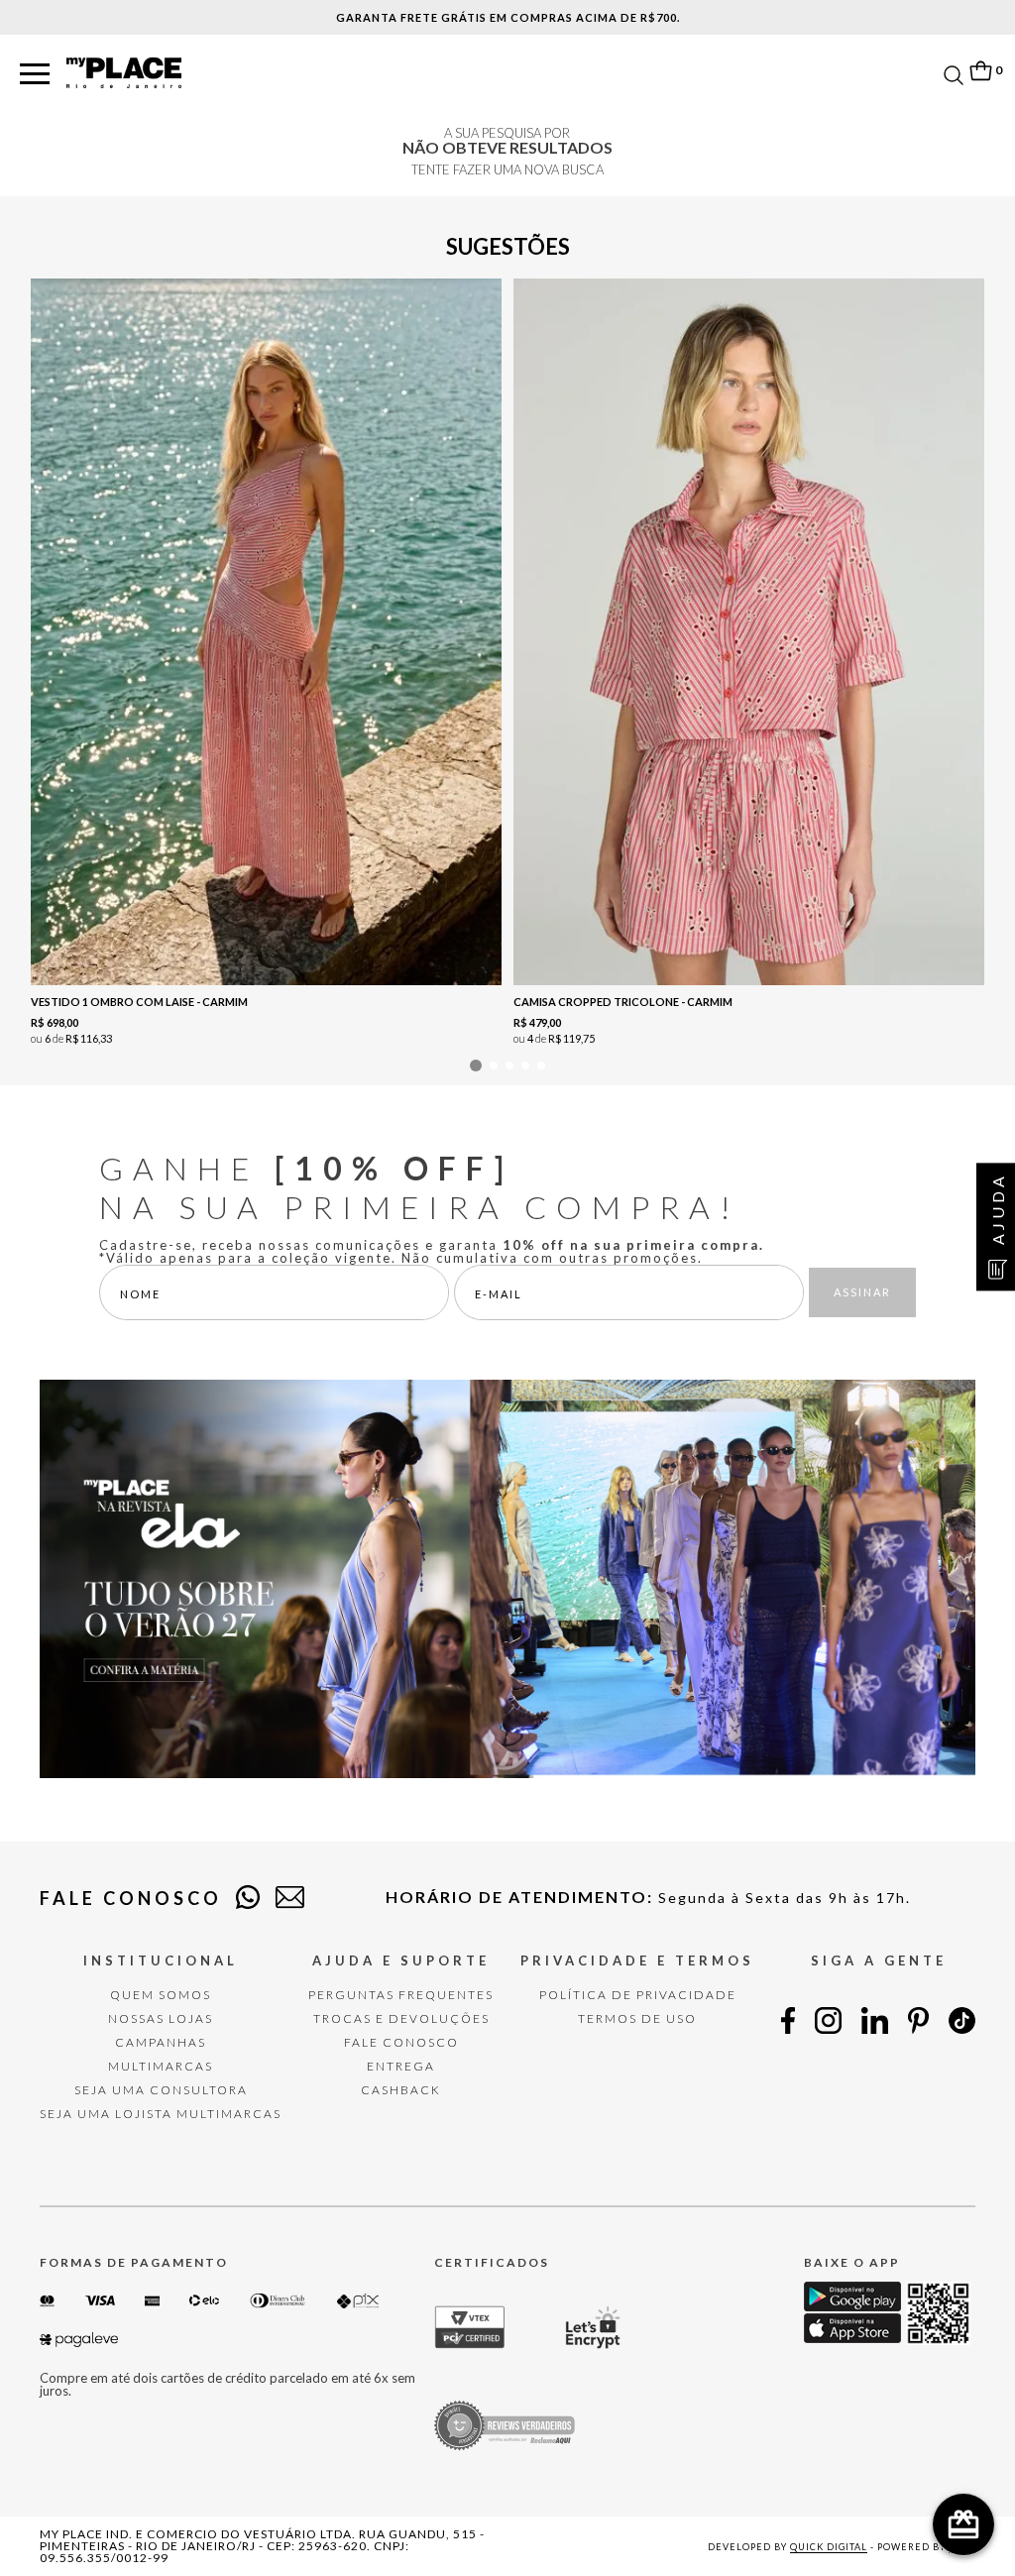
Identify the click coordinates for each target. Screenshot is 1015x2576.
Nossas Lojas (161, 2018)
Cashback (401, 2090)
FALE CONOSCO (401, 2042)
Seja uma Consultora (161, 2090)
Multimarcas (161, 2066)
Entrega (401, 2066)
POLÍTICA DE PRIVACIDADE (638, 1995)
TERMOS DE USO (637, 2018)
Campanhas (161, 2042)
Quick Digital (829, 2547)
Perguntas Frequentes (401, 1995)
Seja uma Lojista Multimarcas (161, 2114)
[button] (35, 75)
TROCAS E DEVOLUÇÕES (401, 2018)
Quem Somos (161, 1995)
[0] (980, 71)
